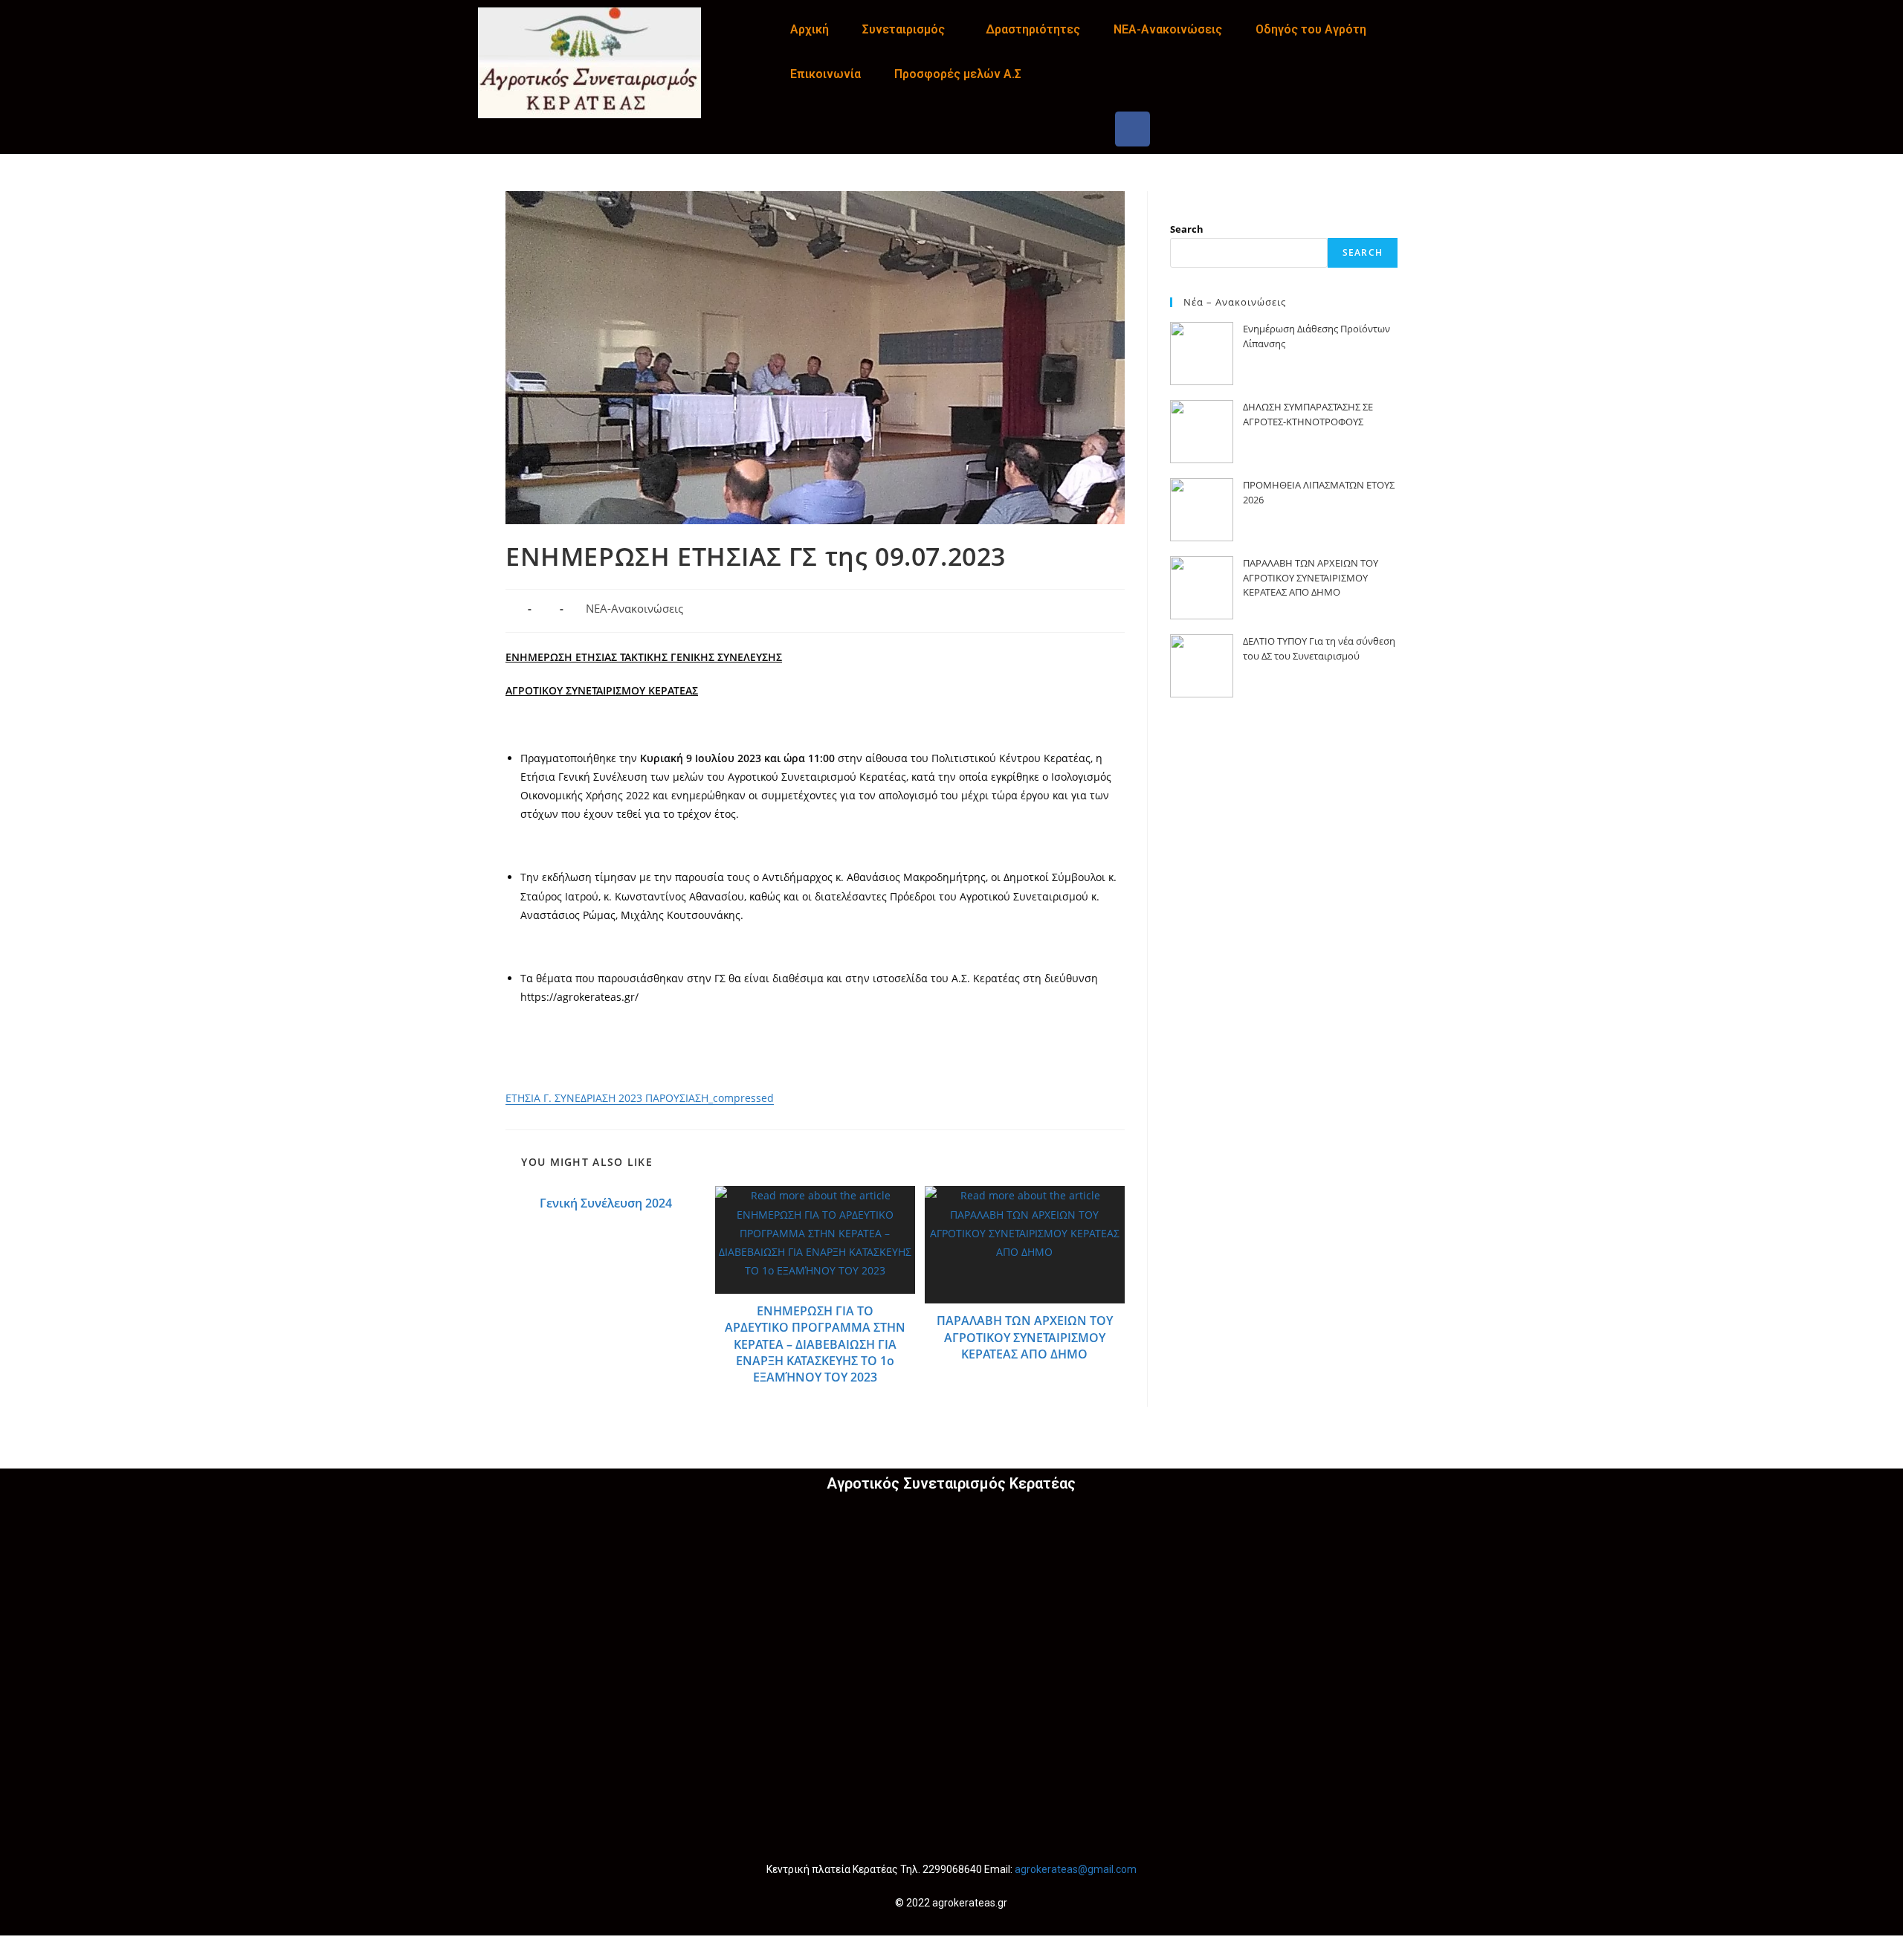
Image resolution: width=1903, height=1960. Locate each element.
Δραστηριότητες (1033, 29)
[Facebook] (1133, 129)
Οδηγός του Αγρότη (1311, 29)
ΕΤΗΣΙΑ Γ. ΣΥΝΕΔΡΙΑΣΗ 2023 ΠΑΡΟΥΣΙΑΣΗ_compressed (640, 1098)
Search (1187, 229)
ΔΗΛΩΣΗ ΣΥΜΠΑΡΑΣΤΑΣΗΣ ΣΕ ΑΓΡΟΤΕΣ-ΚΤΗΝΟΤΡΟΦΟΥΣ (1308, 414)
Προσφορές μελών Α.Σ (958, 74)
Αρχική (810, 29)
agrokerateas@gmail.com (1076, 1869)
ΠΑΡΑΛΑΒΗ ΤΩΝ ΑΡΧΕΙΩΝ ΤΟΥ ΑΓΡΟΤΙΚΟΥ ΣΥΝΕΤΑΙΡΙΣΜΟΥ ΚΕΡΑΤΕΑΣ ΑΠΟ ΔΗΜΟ (1025, 1337)
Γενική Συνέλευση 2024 (606, 1203)
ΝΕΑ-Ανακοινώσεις (1168, 29)
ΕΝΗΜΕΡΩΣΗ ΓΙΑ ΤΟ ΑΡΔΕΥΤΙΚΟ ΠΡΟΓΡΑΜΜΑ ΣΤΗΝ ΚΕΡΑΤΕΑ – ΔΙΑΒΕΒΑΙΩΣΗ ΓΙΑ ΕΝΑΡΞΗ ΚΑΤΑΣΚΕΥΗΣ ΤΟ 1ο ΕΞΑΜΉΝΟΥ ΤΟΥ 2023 (815, 1344)
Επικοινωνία (826, 74)
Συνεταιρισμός (904, 29)
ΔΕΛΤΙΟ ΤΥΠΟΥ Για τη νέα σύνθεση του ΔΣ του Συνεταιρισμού (1319, 648)
